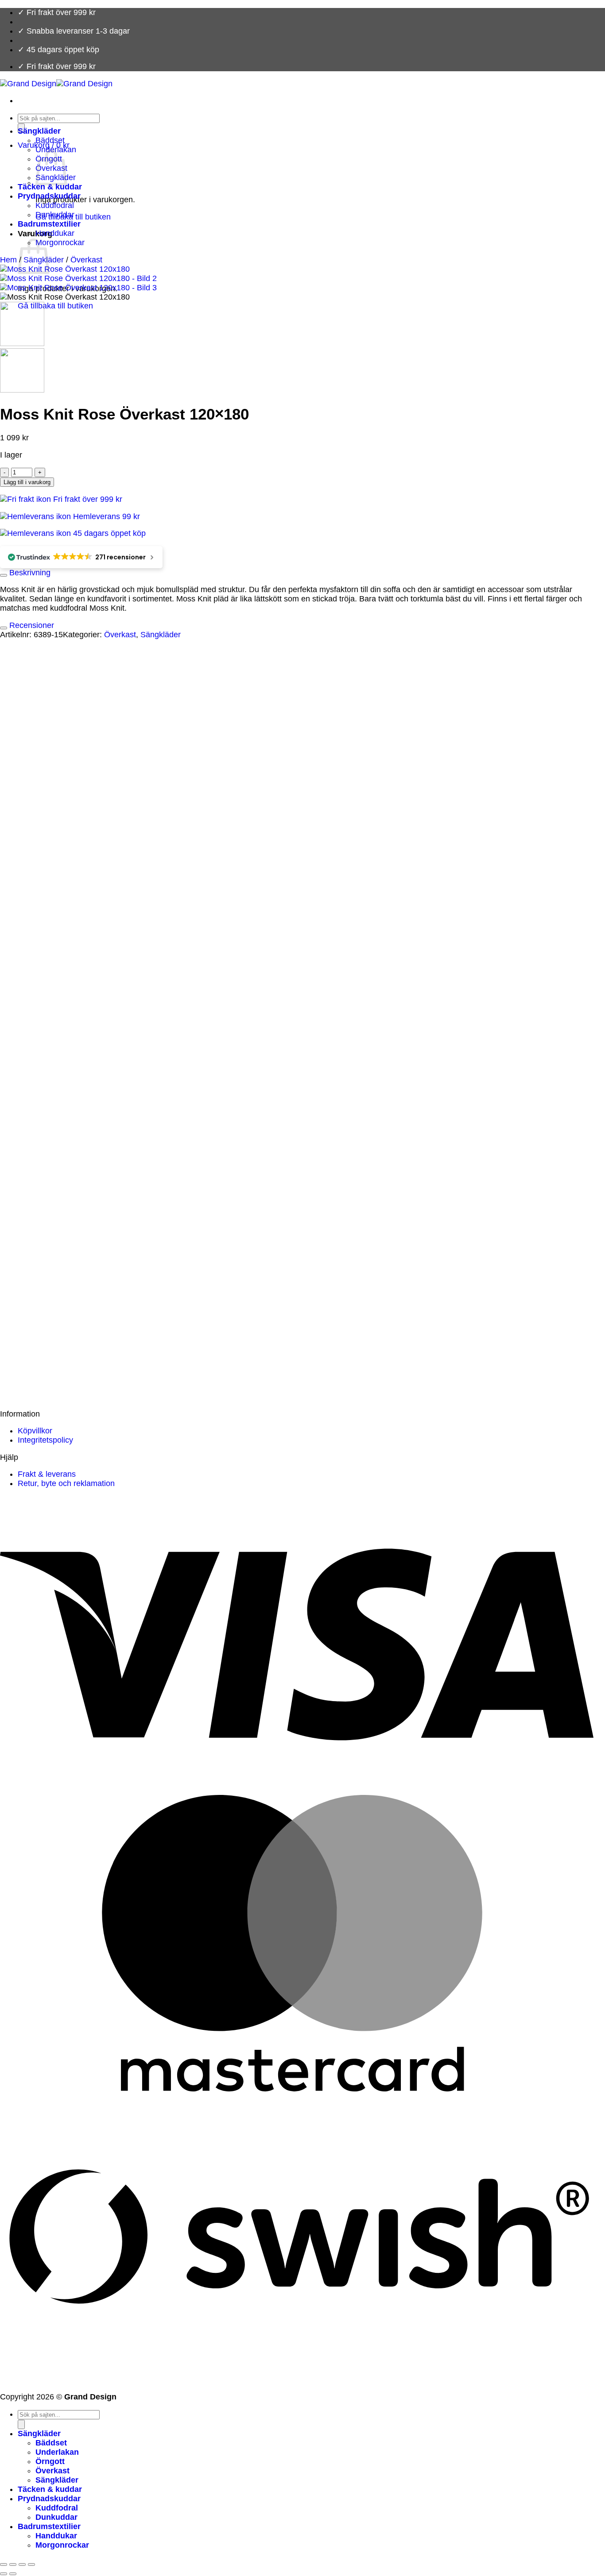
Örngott (50, 2461)
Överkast (86, 260)
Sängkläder (39, 131)
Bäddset (50, 140)
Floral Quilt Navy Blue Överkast (91, 1003)
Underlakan (57, 2452)
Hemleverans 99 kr (105, 516)
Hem (8, 260)
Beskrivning (29, 573)
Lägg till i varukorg (27, 482)
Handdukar (55, 233)
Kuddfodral (55, 205)
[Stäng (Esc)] (31, 2564)
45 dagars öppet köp (108, 533)
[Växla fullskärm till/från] (13, 2564)
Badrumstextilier (49, 224)
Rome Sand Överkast (74, 1387)
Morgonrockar (60, 243)
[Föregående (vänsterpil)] (4, 2574)
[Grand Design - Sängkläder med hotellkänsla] (56, 84)
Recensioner (31, 625)
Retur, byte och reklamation (66, 1483)
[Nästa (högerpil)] (13, 2574)
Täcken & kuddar (50, 187)
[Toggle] (4, 575)
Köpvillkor (35, 1431)
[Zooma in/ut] (4, 2564)
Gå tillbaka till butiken (55, 306)
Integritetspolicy (45, 1440)
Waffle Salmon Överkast (78, 1127)
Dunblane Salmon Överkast (84, 1251)
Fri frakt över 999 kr (87, 499)
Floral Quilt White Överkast (83, 822)
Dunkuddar (55, 215)
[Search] (21, 2424)
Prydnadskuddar (49, 196)
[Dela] (22, 2564)
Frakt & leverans (47, 1474)
